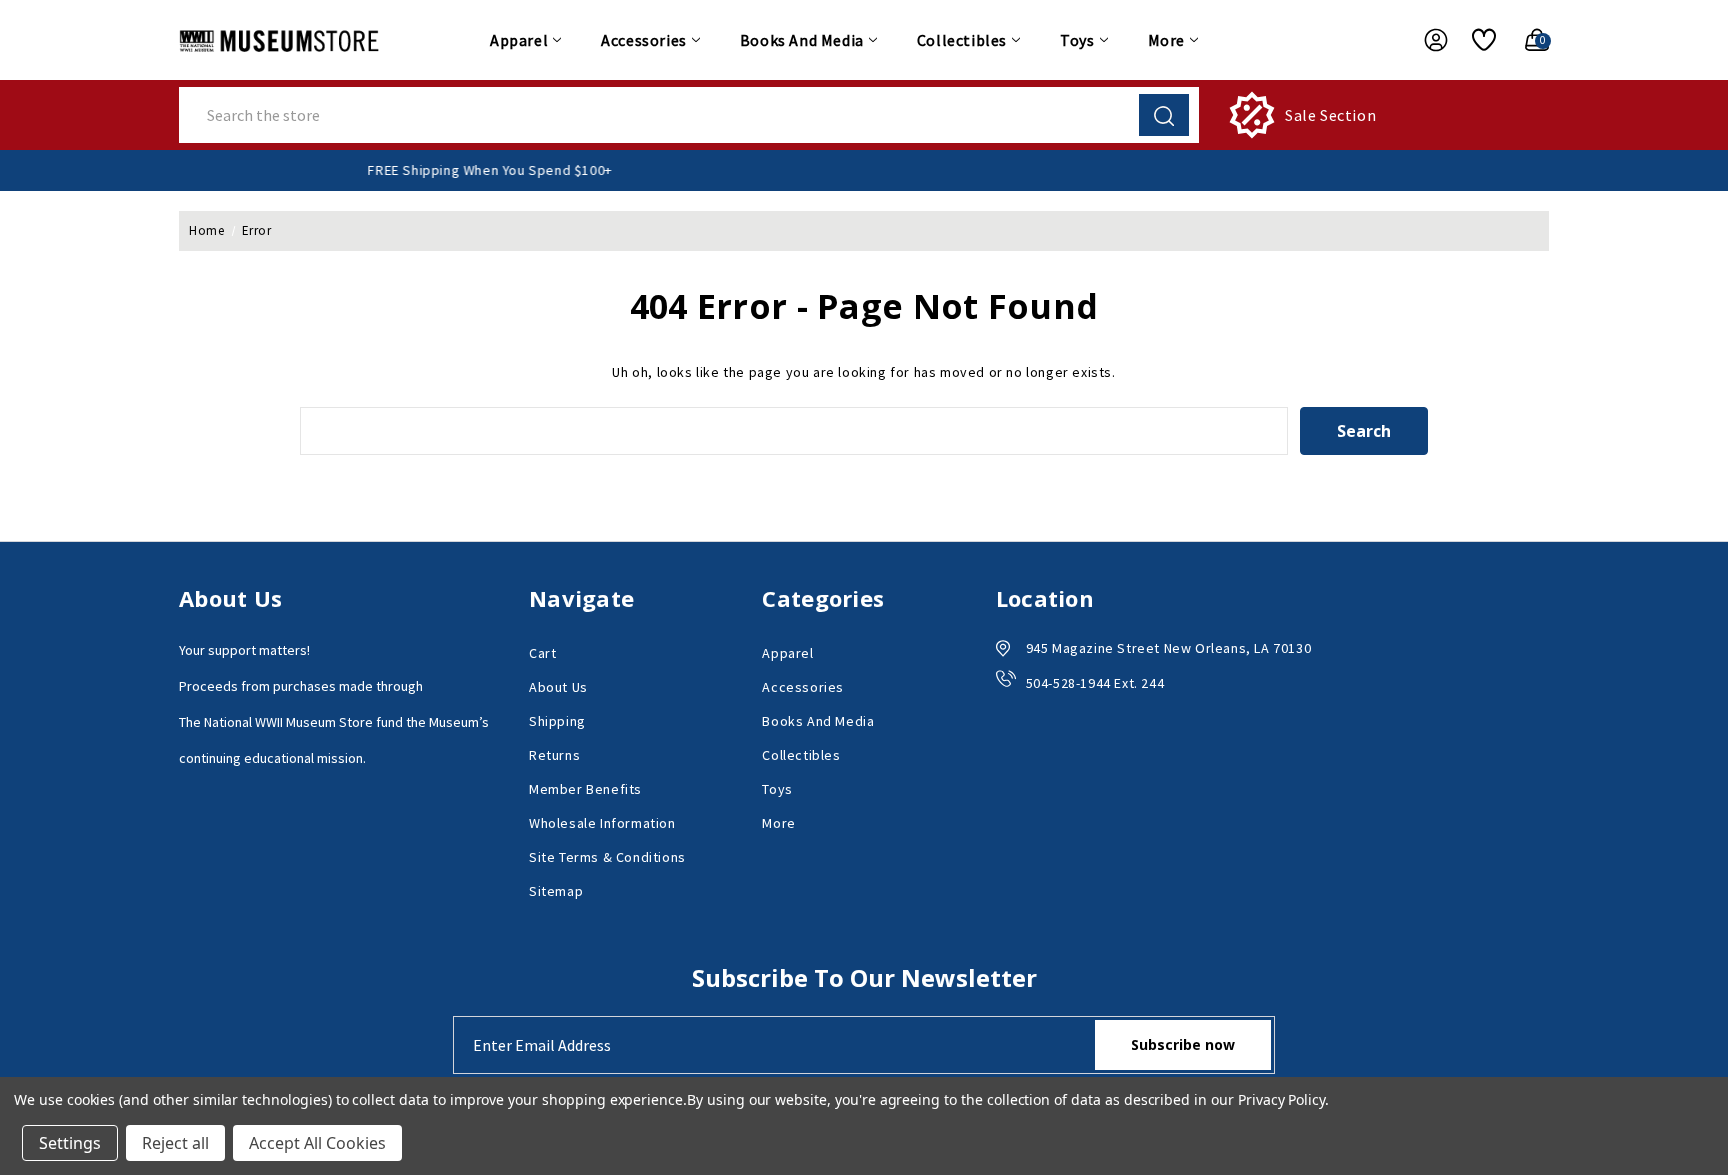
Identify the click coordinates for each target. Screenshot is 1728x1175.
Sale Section (1330, 115)
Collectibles (962, 40)
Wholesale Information (602, 823)
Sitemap (556, 891)
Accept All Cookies (317, 1143)
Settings (70, 1143)
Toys (1077, 40)
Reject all (175, 1143)
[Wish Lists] (1476, 40)
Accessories (644, 40)
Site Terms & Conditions (607, 857)
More (1166, 40)
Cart (542, 653)
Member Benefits (585, 789)
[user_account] (1426, 40)
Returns (554, 755)
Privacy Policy (1281, 1099)
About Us (558, 687)
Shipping (557, 721)
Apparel (519, 40)
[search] (1164, 115)
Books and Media (802, 40)
